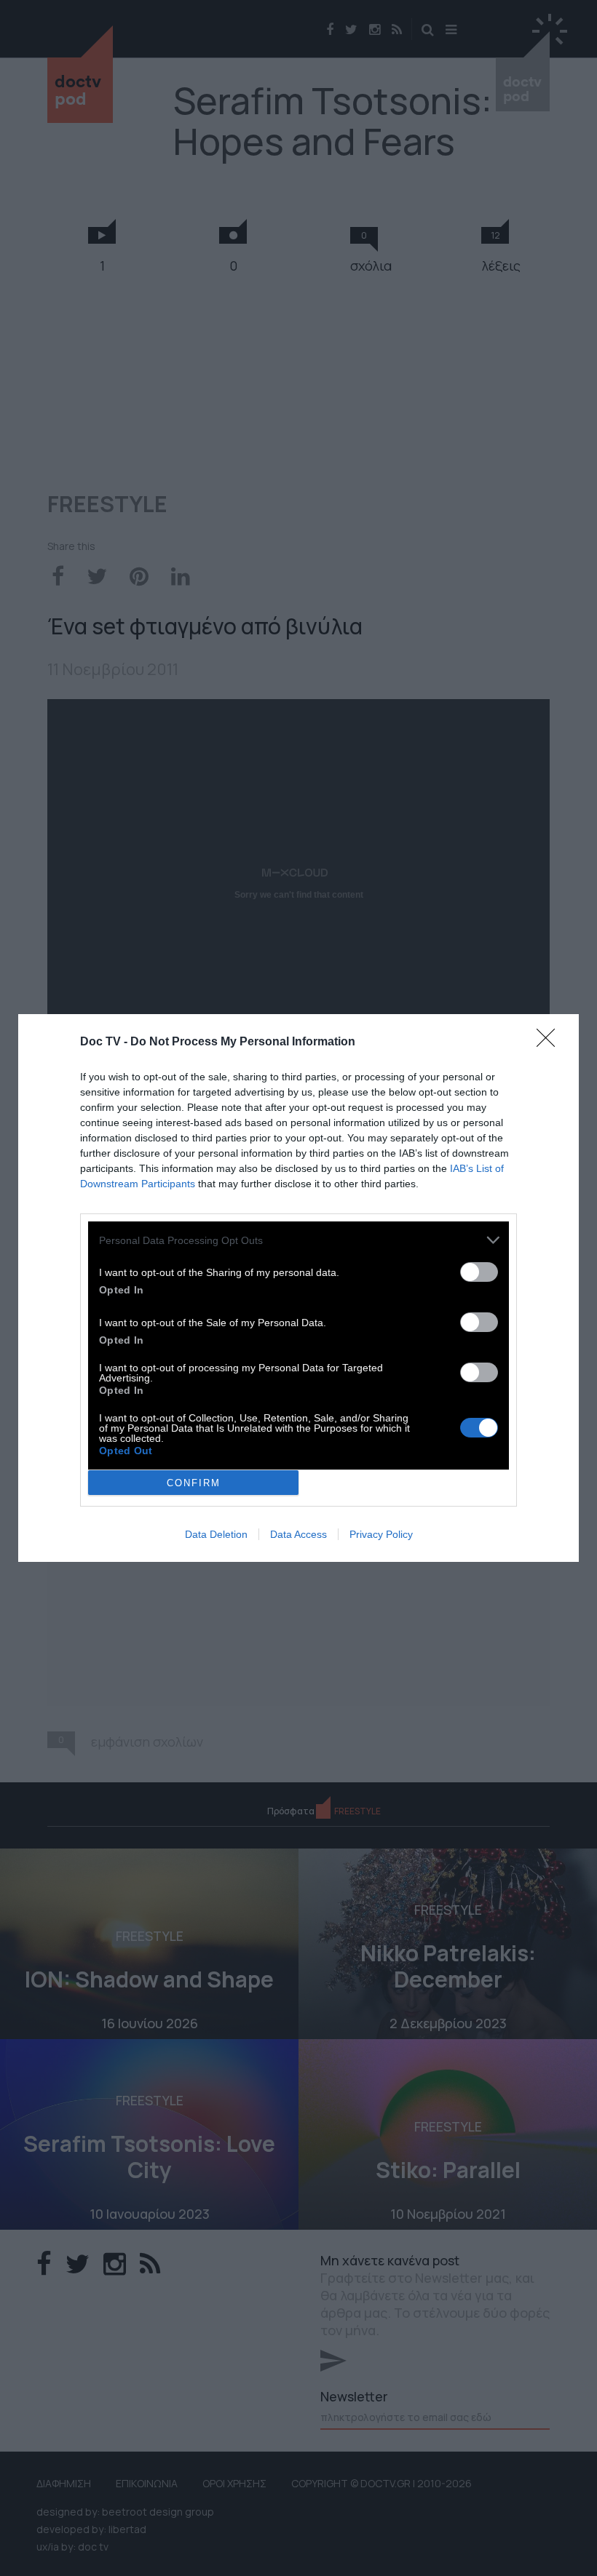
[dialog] (298, 1288)
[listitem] (298, 1240)
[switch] (479, 1272)
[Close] (550, 1042)
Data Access (298, 1534)
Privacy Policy (381, 1534)
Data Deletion (216, 1534)
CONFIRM (194, 1483)
